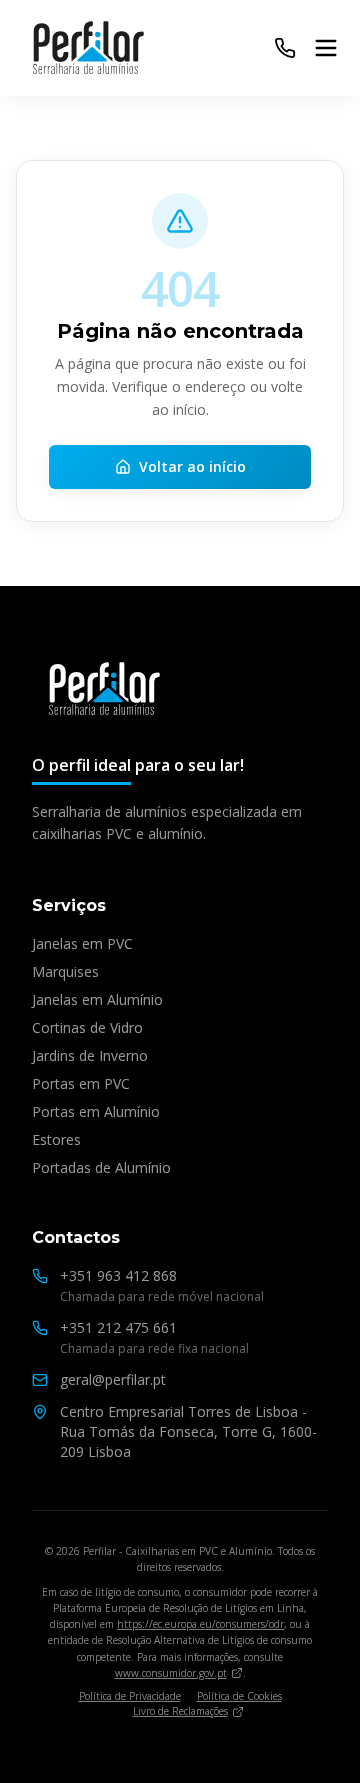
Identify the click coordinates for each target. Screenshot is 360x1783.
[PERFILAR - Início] (105, 690)
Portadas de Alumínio (101, 1167)
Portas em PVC (81, 1083)
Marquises (65, 971)
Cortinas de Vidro (87, 1027)
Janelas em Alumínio (97, 999)
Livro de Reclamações (180, 1711)
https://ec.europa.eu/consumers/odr (200, 1624)
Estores (56, 1139)
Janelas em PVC (82, 943)
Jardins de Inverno (90, 1055)
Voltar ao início (192, 466)
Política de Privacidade (130, 1696)
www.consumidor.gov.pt (171, 1673)
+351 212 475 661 (118, 1327)
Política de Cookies (239, 1696)
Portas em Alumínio (96, 1111)
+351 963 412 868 (118, 1275)
